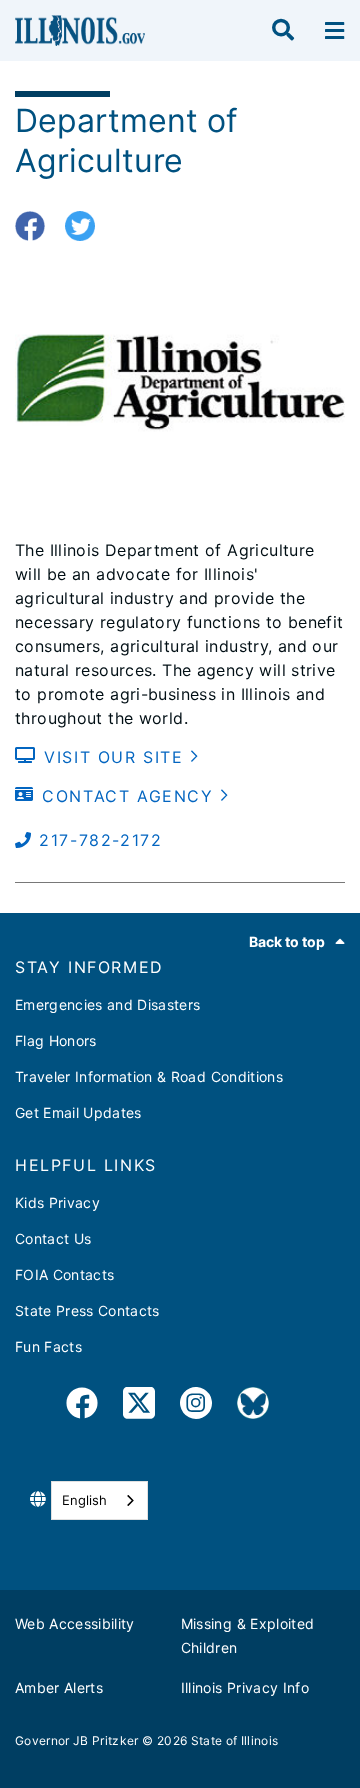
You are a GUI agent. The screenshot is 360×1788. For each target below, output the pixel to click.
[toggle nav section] (334, 31)
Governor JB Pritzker (77, 1740)
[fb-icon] (37, 227)
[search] (283, 31)
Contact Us (53, 1238)
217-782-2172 (98, 840)
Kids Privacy (57, 1202)
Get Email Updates (78, 1112)
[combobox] (99, 1500)
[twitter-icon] (87, 227)
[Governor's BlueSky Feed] (253, 1406)
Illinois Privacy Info (245, 1687)
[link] (82, 1406)
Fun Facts (48, 1346)
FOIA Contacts (64, 1274)
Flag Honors (56, 1040)
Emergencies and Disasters (108, 1004)
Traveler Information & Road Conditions (149, 1076)
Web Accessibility (75, 1623)
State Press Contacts (87, 1310)
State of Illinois (235, 1740)
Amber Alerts (59, 1687)
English (84, 1500)
